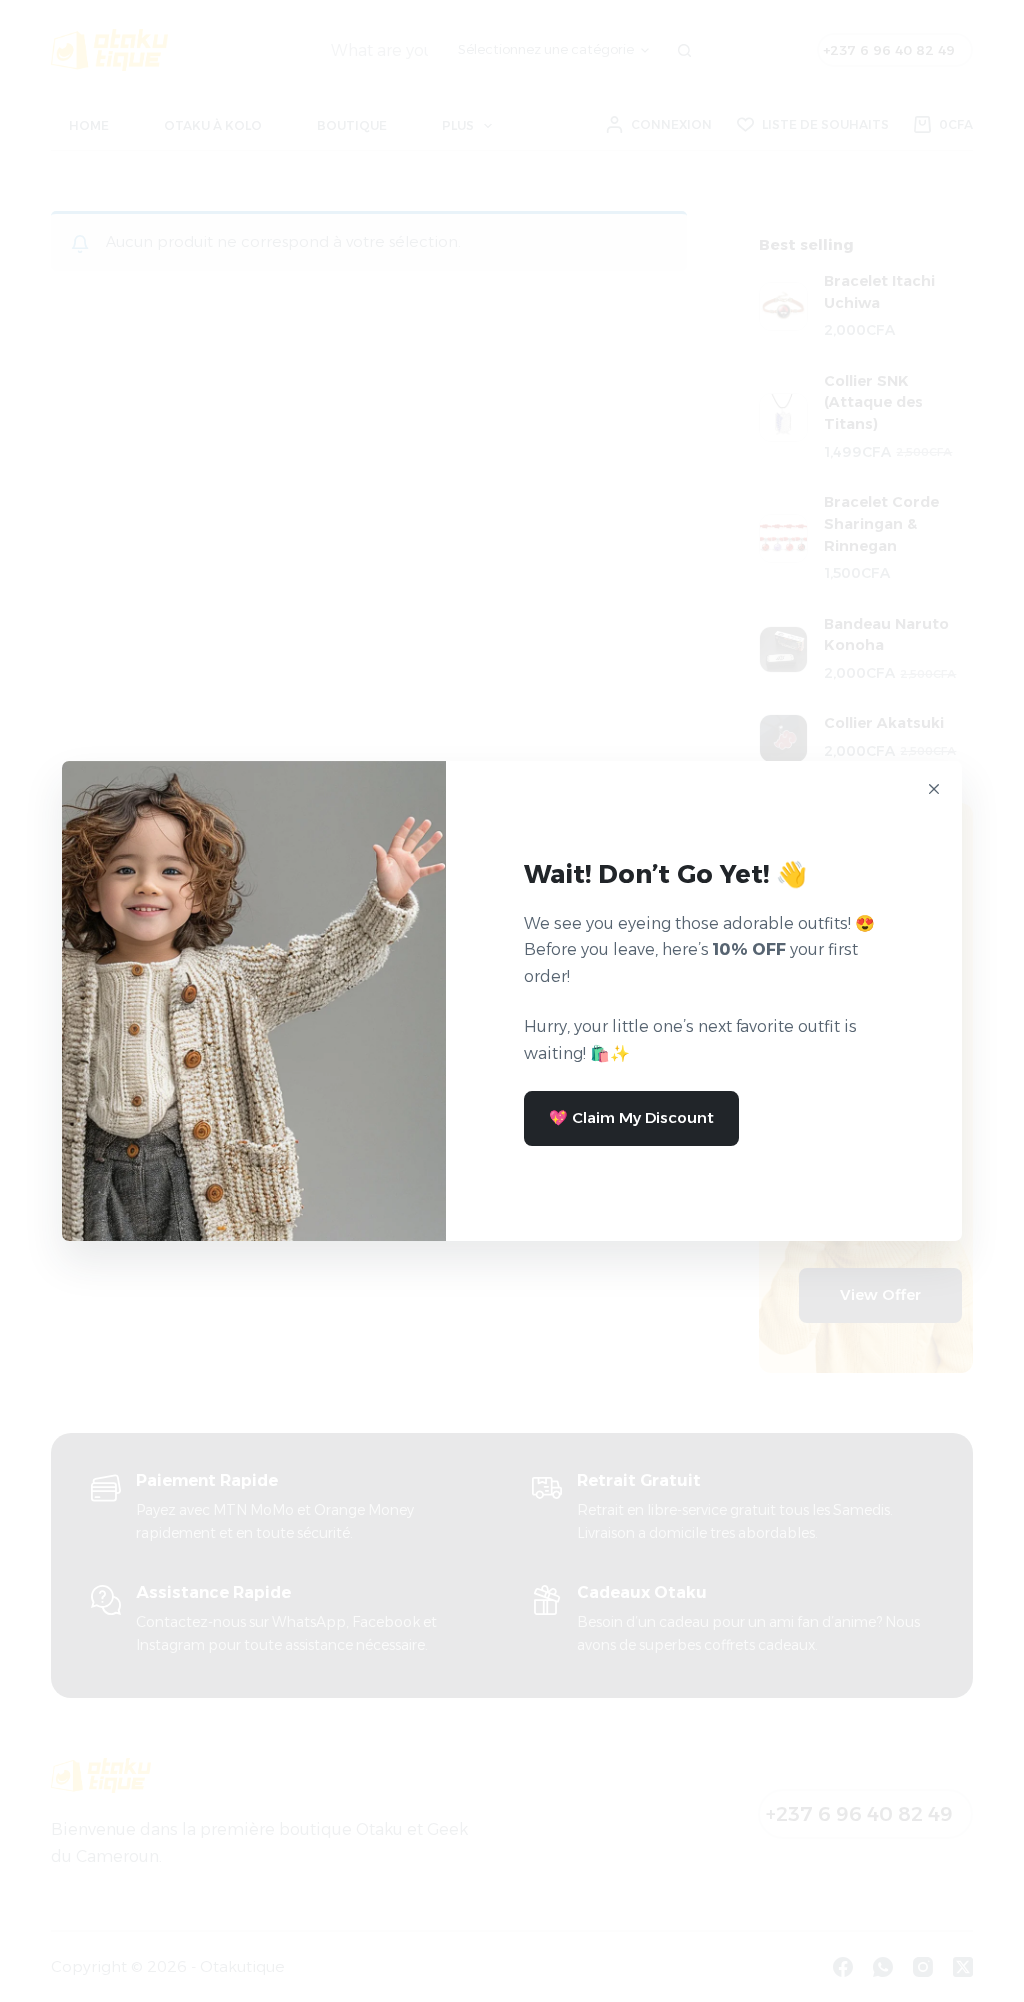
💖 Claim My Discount (631, 1117)
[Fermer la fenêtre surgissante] (934, 789)
